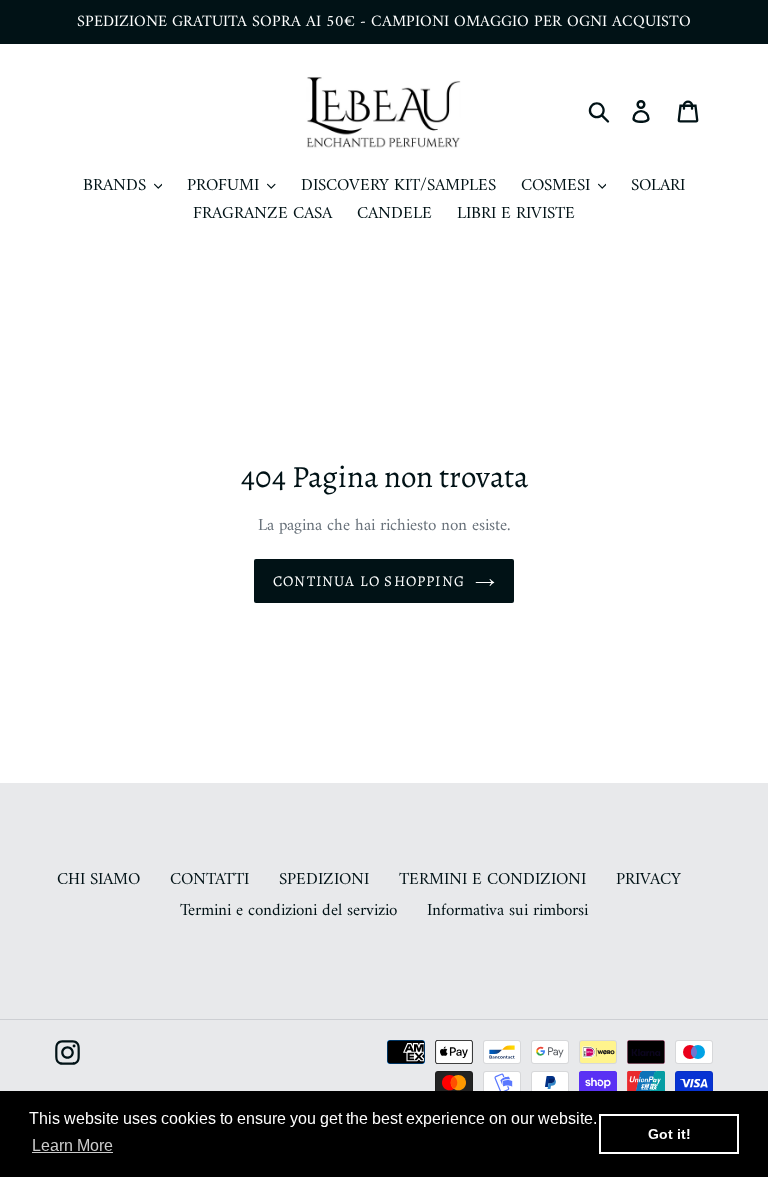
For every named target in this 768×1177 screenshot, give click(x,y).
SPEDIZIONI (324, 880)
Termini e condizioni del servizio (288, 911)
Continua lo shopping (369, 581)
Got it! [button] (669, 1134)
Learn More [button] (72, 1145)
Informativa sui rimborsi (507, 911)
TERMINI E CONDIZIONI (492, 880)
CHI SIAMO (98, 880)
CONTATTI (209, 880)
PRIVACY (648, 880)
